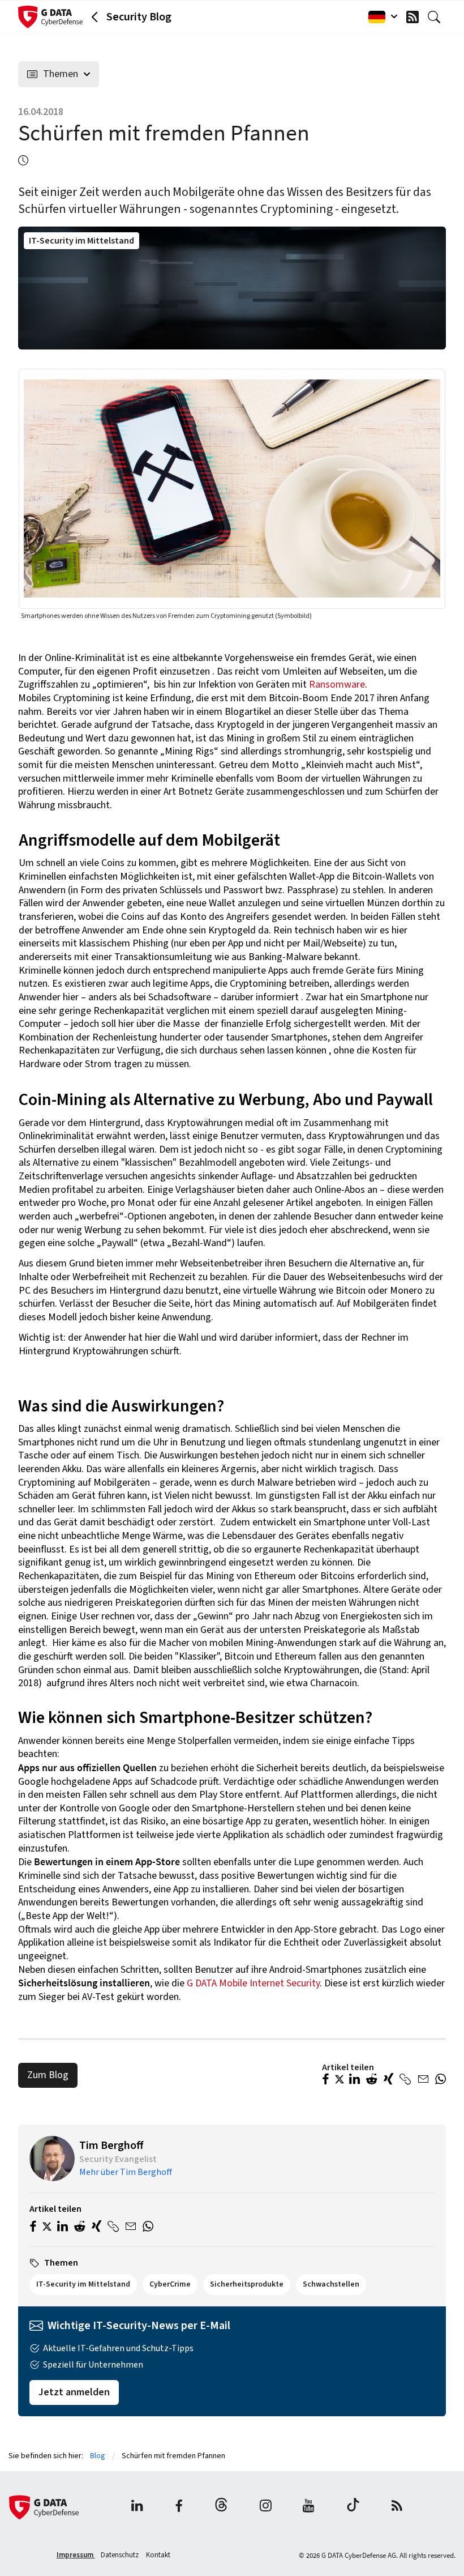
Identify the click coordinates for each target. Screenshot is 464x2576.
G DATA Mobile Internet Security (253, 1983)
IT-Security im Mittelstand (81, 241)
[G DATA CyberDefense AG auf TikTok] (353, 2507)
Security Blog (139, 17)
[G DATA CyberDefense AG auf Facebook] (179, 2507)
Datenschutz (121, 2555)
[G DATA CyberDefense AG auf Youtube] (309, 2507)
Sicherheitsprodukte (247, 2284)
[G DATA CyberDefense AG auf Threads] (221, 2507)
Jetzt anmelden (74, 2392)
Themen (61, 74)
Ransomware (337, 684)
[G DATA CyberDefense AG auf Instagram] (266, 2507)
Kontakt (158, 2555)
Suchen (437, 17)
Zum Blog (48, 2075)
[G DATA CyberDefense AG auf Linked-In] (137, 2507)
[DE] (380, 17)
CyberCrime (170, 2284)
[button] (326, 2080)
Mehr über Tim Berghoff (126, 2172)
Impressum (76, 2555)
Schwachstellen (331, 2284)
